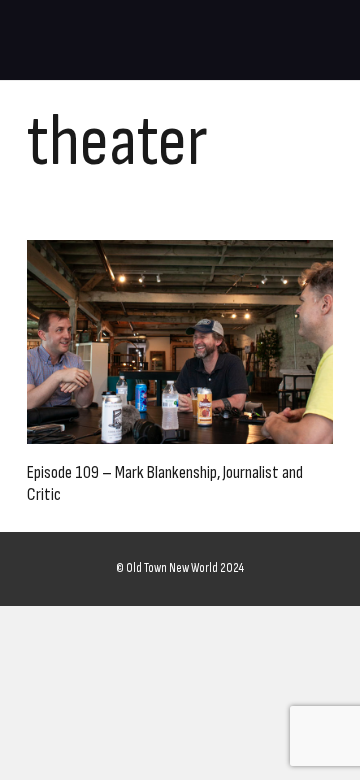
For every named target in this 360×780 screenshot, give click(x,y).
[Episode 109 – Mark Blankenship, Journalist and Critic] (180, 342)
